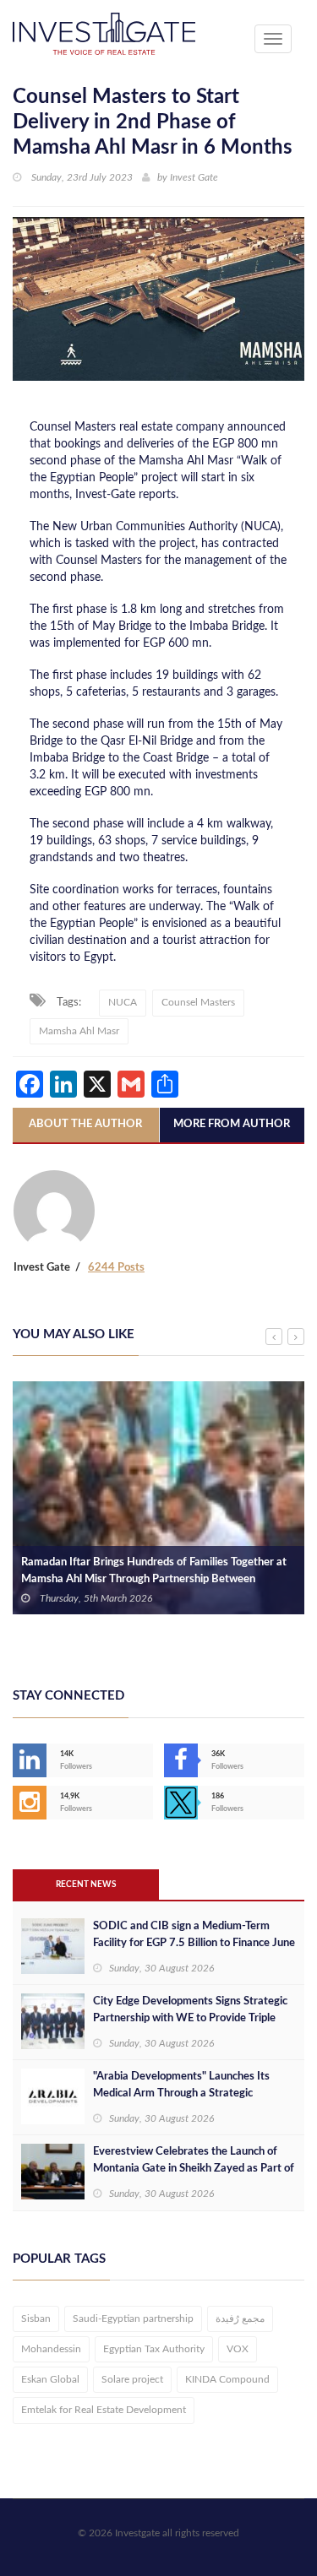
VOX (238, 2349)
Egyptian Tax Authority (154, 2349)
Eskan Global (50, 2379)
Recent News (86, 1885)
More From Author (232, 1124)
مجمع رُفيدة (240, 2318)
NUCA (123, 1002)
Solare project (132, 2379)
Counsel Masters (198, 1002)
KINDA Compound (227, 2379)
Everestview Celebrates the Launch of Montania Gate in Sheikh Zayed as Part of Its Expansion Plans (194, 2169)
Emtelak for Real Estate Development (104, 2410)
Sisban (36, 2318)
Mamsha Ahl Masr (79, 1031)
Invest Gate (194, 177)
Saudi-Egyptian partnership (133, 2318)
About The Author (85, 1124)
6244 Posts (116, 1268)
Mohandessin (51, 2349)
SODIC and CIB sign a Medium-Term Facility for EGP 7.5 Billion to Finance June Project (194, 1943)
